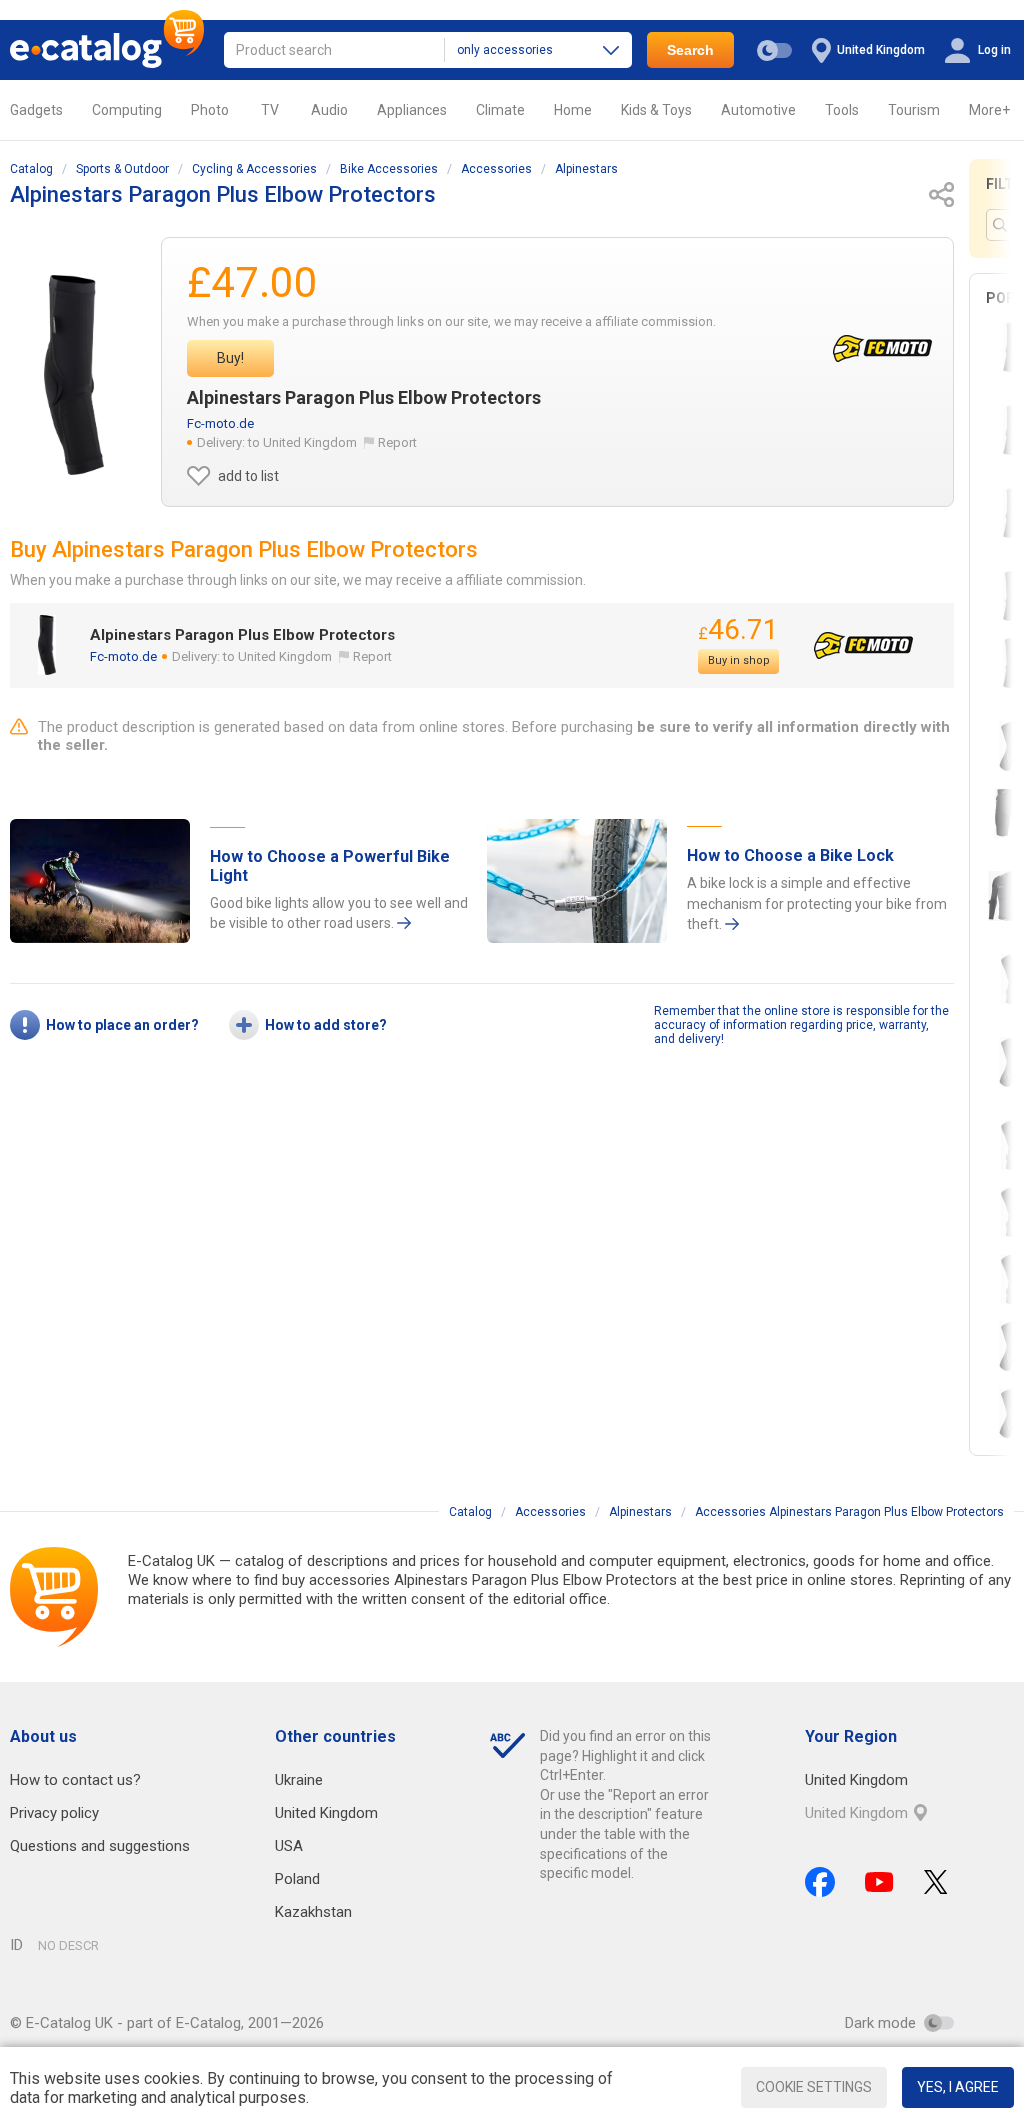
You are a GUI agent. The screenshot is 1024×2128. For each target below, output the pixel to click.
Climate (500, 110)
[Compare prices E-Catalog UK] (107, 50)
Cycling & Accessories (254, 169)
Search (690, 50)
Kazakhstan (313, 1912)
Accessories (496, 169)
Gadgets (36, 110)
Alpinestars (586, 169)
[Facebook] (820, 1882)
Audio (329, 110)
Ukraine (299, 1780)
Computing (127, 110)
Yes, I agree (958, 2087)
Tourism (914, 110)
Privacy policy (54, 1813)
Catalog (31, 169)
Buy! (230, 358)
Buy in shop (739, 660)
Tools (842, 110)
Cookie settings (814, 2087)
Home (573, 110)
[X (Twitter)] (936, 1882)
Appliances (412, 110)
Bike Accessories (389, 169)
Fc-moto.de (220, 423)
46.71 (738, 629)
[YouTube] (879, 1882)
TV (270, 110)
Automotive (758, 110)
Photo (210, 110)
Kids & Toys (656, 110)
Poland (297, 1879)
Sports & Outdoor (122, 169)
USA (289, 1846)
